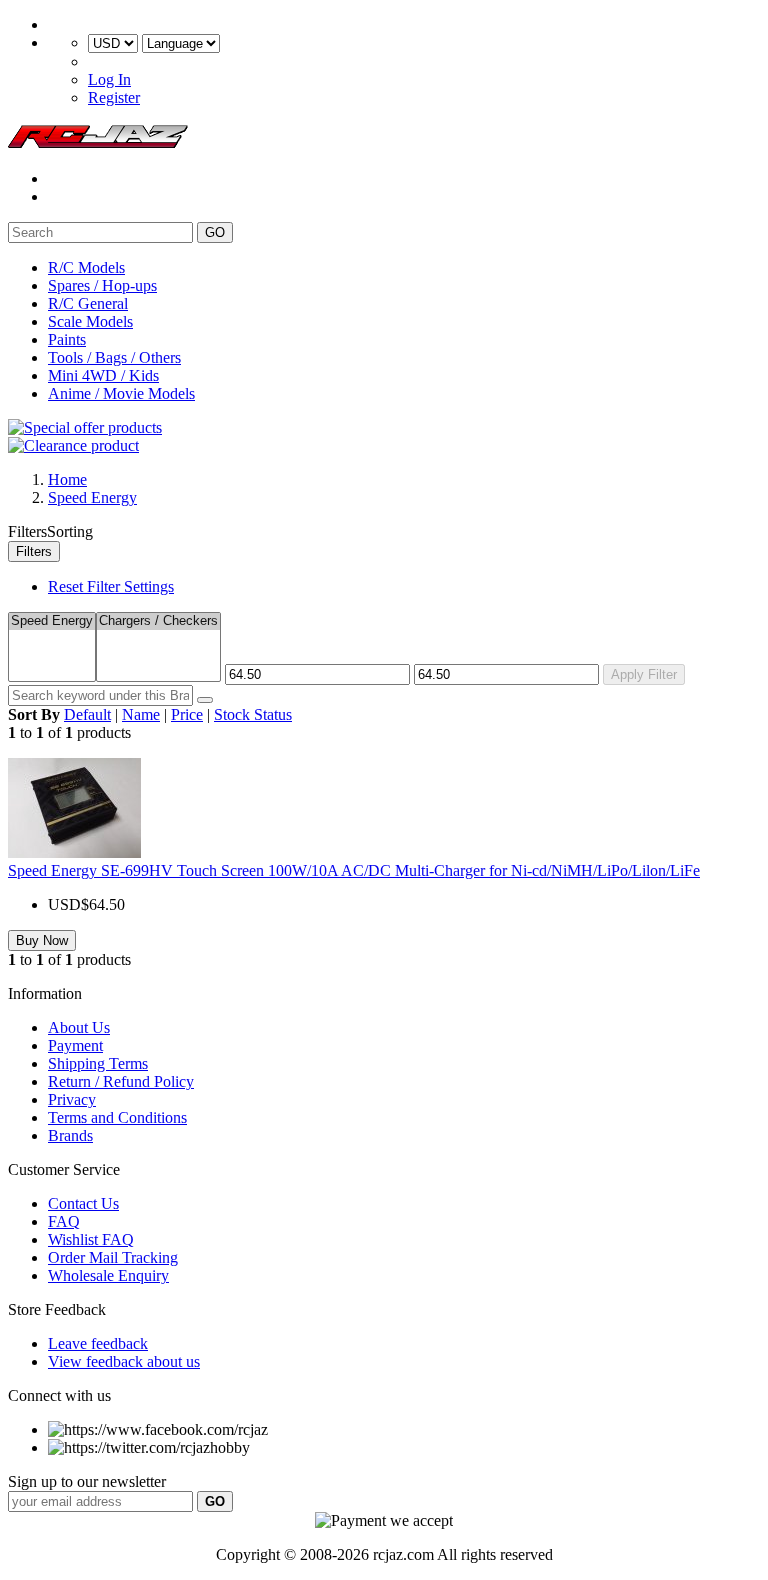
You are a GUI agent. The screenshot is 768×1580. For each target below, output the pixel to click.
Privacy (72, 1099)
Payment (75, 1045)
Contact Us (83, 1203)
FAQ (64, 1221)
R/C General (88, 303)
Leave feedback (98, 1343)
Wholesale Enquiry (108, 1275)
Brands (70, 1135)
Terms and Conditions (117, 1117)
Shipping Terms (98, 1063)
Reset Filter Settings (111, 586)
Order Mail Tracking (113, 1257)
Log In (109, 79)
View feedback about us (124, 1361)
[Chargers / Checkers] (158, 621)
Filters (34, 551)
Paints (67, 339)
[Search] (205, 700)
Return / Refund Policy (121, 1081)
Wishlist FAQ (91, 1239)
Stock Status (253, 714)
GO (215, 232)
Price (187, 714)
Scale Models (90, 321)
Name (141, 714)
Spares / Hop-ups (102, 285)
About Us (79, 1027)
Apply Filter (644, 674)
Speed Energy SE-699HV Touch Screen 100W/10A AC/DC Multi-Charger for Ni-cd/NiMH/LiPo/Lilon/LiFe (354, 870)
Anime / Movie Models (121, 393)
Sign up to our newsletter (87, 1481)
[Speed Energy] (52, 621)
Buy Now (42, 940)
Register (114, 97)
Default (87, 714)
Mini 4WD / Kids (103, 375)
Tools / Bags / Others (114, 357)
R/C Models (86, 267)
